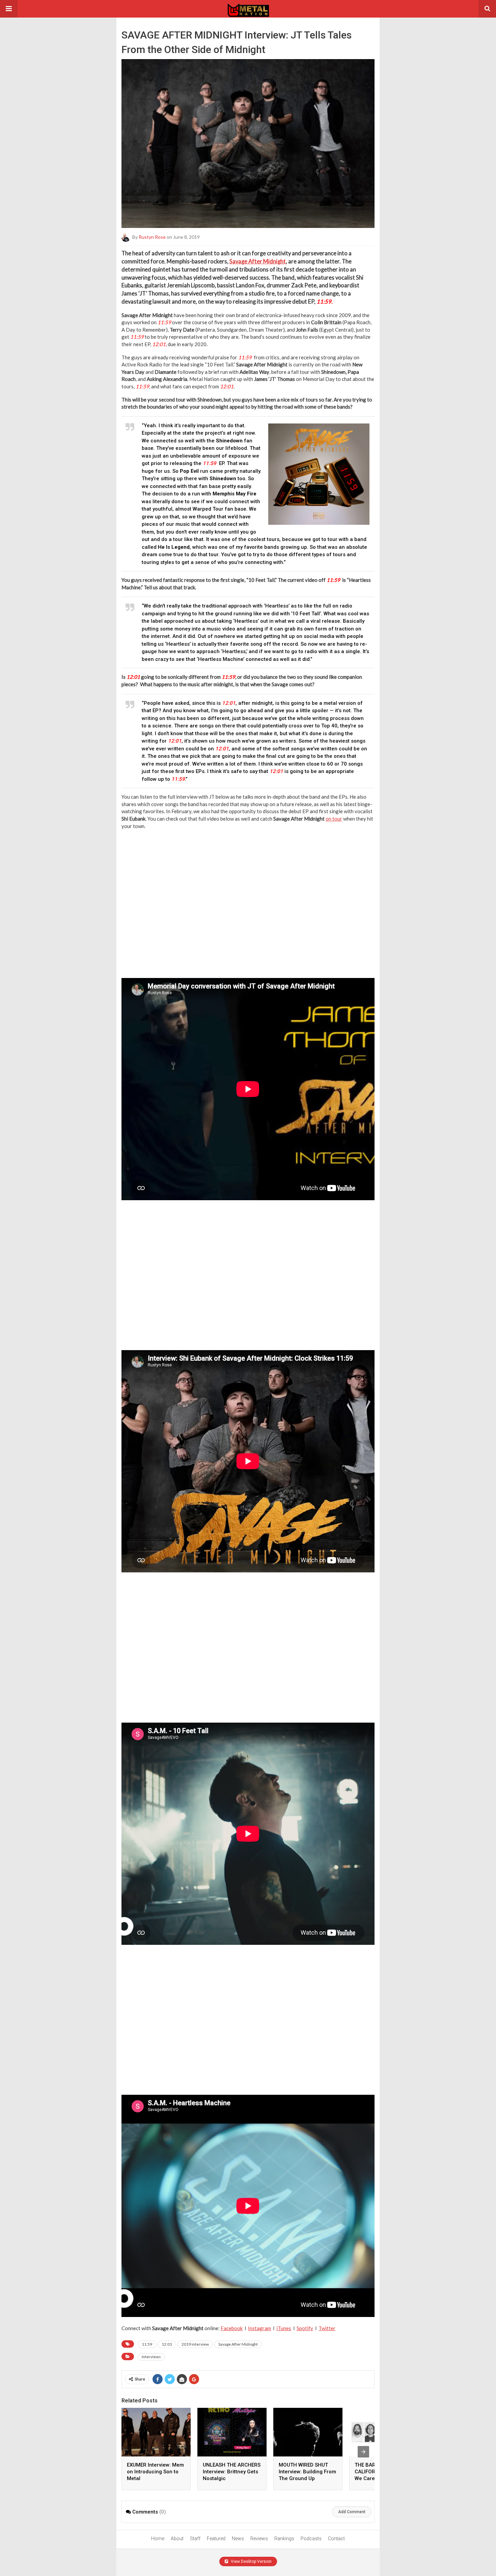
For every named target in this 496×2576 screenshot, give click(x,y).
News (238, 2539)
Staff (195, 2539)
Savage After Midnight (258, 261)
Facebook (232, 2328)
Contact (336, 2539)
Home (158, 2539)
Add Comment (352, 2512)
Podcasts (311, 2539)
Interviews (151, 2357)
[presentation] (363, 2452)
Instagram (259, 2328)
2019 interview (195, 2344)
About (177, 2539)
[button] (9, 9)
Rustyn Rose (152, 237)
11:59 (147, 2344)
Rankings (284, 2539)
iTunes (284, 2328)
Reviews (259, 2539)
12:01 (167, 2344)
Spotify (305, 2328)
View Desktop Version (251, 2561)
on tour (334, 819)
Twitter (327, 2328)
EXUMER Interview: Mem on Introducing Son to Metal (155, 2472)
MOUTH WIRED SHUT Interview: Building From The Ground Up (307, 2472)
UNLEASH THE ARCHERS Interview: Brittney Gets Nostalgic (232, 2472)
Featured (216, 2539)
